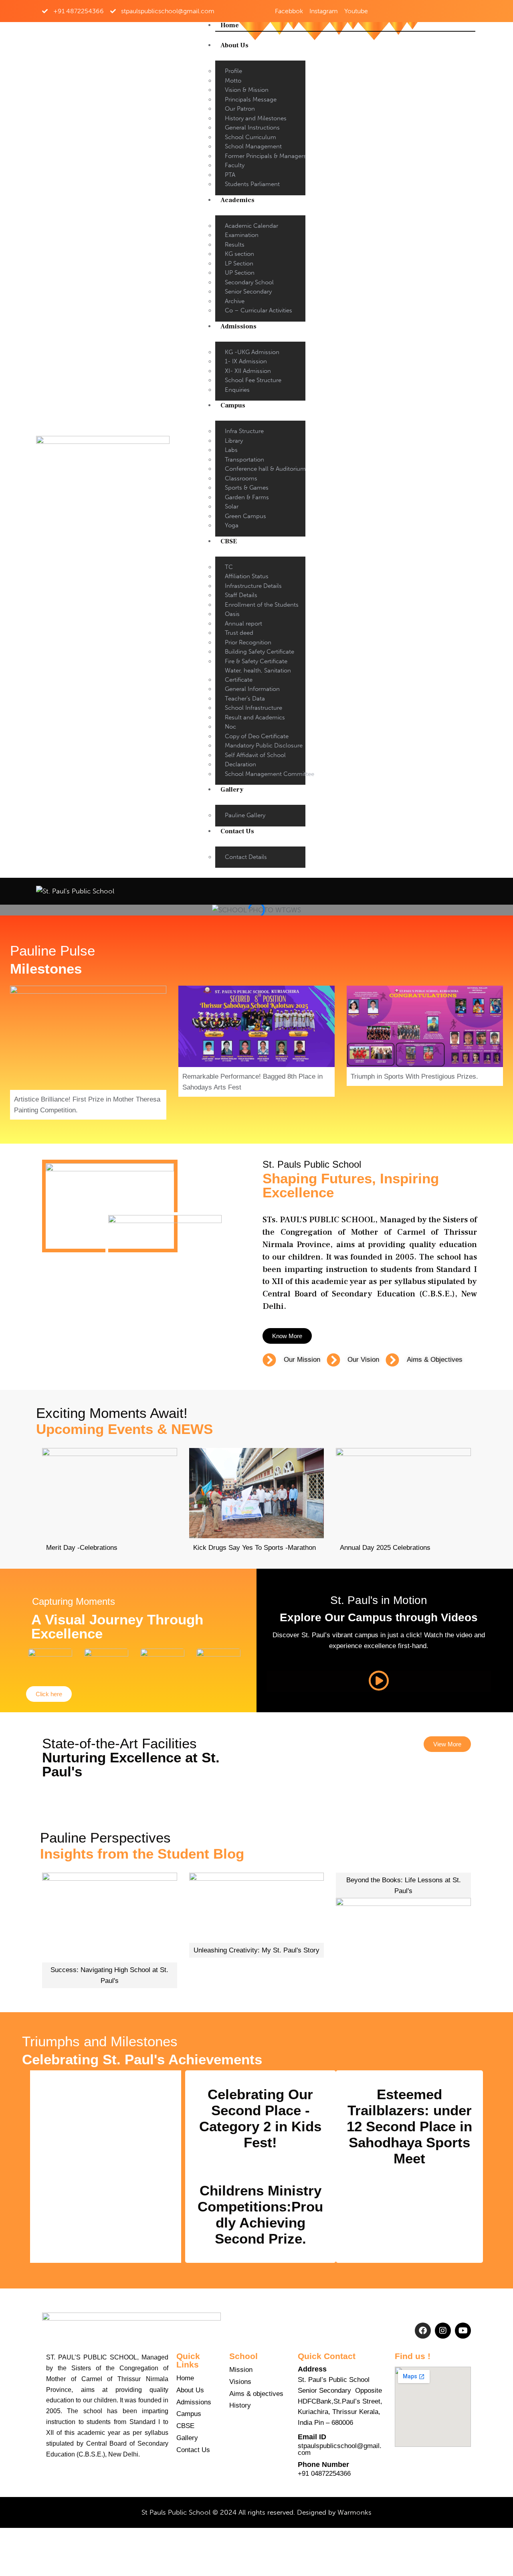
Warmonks (354, 2512)
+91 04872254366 (324, 2474)
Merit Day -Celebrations (82, 1548)
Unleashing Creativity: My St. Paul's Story (256, 1950)
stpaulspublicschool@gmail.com (340, 2449)
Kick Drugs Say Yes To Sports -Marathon (254, 1548)
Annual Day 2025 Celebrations (385, 1548)
